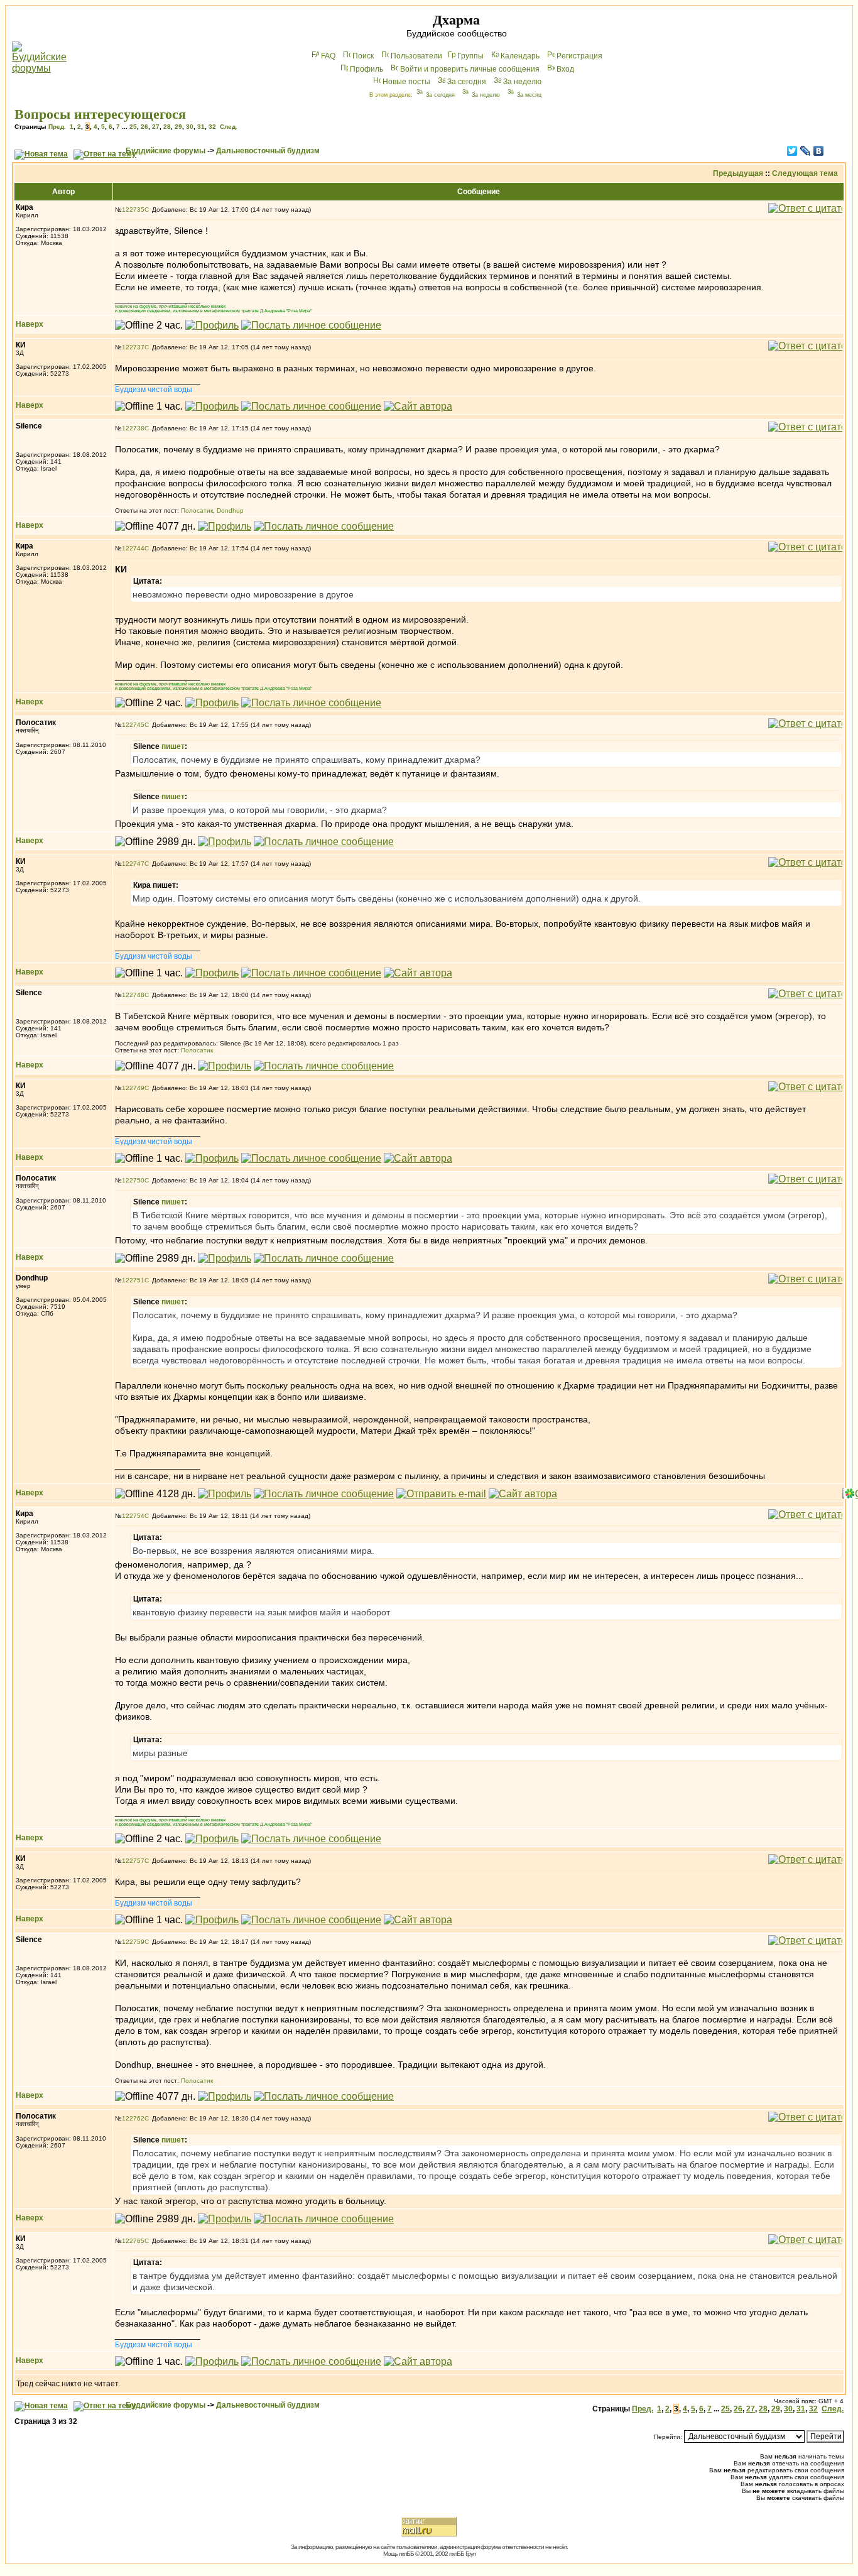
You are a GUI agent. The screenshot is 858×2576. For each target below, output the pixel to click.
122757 (133, 1861)
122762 (133, 2118)
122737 (133, 347)
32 (212, 127)
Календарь (520, 56)
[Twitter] (792, 151)
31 (201, 127)
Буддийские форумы (166, 151)
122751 (133, 1280)
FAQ (328, 56)
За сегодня (467, 82)
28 (167, 127)
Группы (470, 56)
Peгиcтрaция (579, 56)
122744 (133, 548)
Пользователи (416, 56)
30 (190, 127)
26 (144, 127)
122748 (133, 995)
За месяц (529, 95)
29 (178, 127)
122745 (133, 725)
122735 (133, 210)
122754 (133, 1516)
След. (229, 127)
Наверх (30, 324)
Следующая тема (805, 173)
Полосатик (197, 510)
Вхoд (565, 69)
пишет (173, 746)
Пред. (57, 127)
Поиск (363, 56)
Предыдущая (738, 173)
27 (156, 127)
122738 (133, 428)
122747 (133, 864)
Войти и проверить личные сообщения (470, 69)
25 (133, 127)
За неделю (522, 82)
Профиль (367, 69)
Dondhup (230, 510)
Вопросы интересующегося (100, 114)
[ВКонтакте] (819, 151)
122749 (133, 1088)
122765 (133, 2241)
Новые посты (406, 82)
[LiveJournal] (806, 151)
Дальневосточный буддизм (268, 151)
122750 (133, 1180)
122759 (133, 1942)
